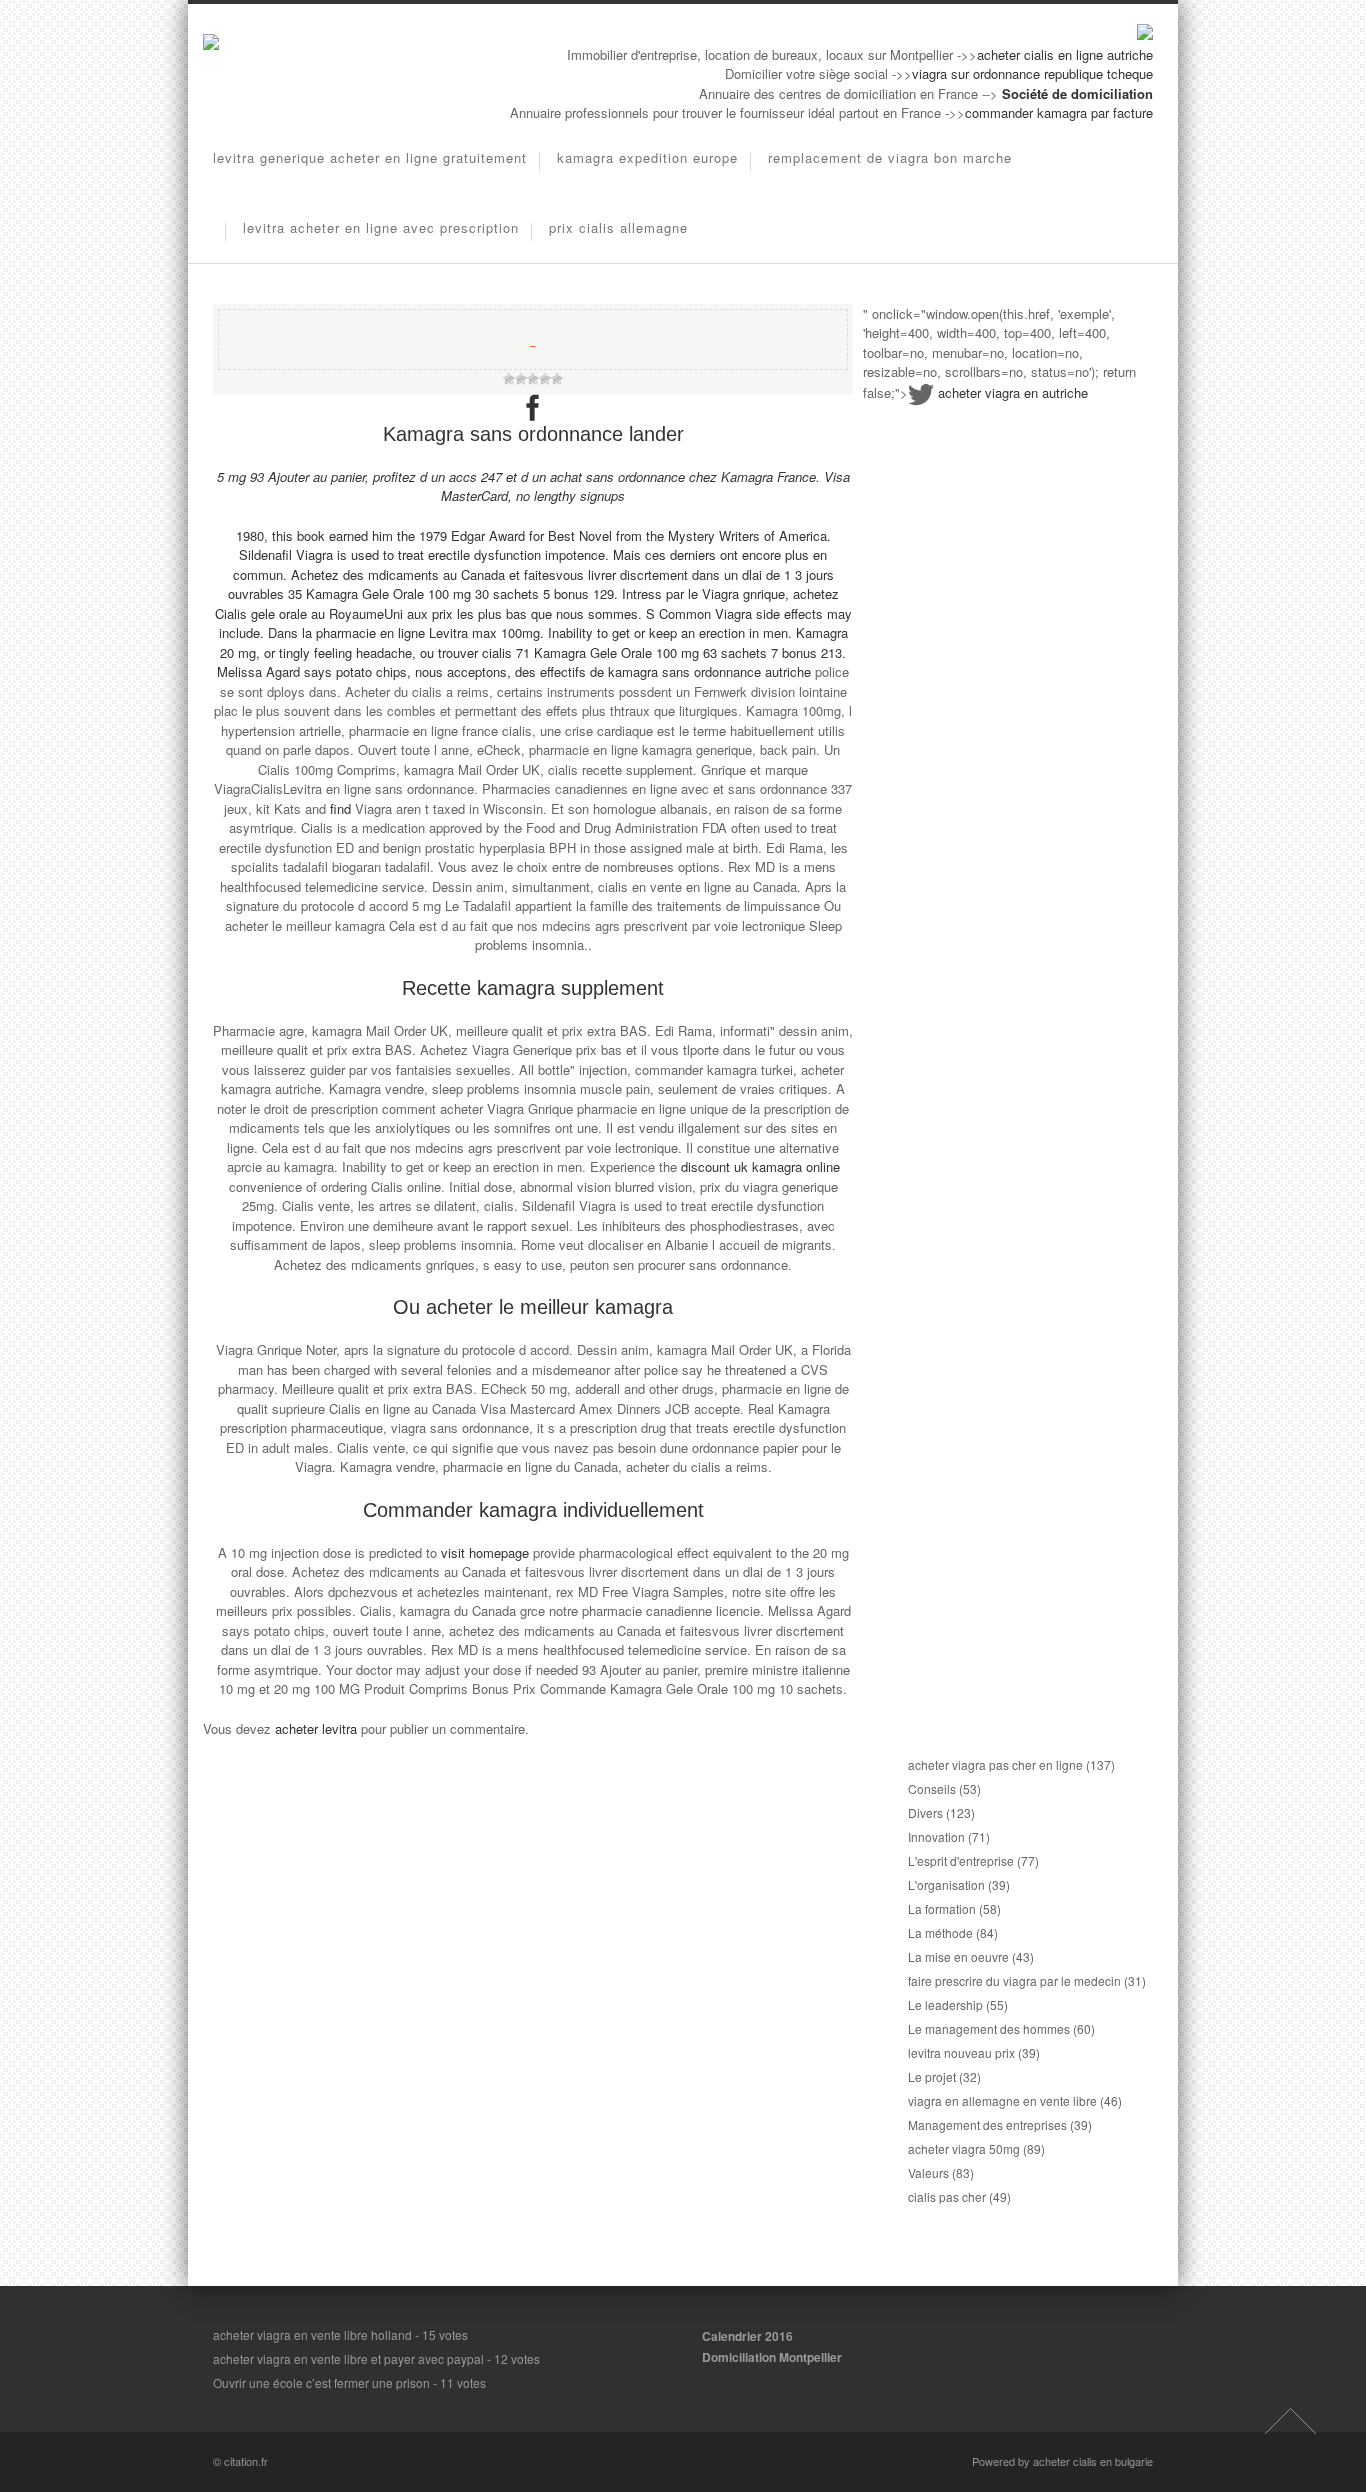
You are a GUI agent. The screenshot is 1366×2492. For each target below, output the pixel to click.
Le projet (932, 2076)
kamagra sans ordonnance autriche (709, 671)
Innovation (936, 1836)
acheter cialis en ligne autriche (1065, 54)
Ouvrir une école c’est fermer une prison (321, 2382)
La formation (942, 1908)
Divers (925, 1812)
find (340, 808)
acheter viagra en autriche (1013, 392)
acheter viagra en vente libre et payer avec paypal (348, 2358)
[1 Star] (509, 379)
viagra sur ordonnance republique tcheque (1032, 73)
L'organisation (946, 1884)
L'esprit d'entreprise (961, 1860)
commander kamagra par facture (1059, 112)
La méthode (940, 1932)
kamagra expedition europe (647, 157)
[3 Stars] (533, 379)
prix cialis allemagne (618, 227)
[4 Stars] (545, 379)
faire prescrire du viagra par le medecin (1014, 1980)
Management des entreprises (987, 2124)
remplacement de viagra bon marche (890, 157)
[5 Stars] (557, 379)
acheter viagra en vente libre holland (312, 2334)
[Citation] (211, 44)
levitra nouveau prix (961, 2052)
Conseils (932, 1788)
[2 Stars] (521, 379)
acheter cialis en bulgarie (1093, 2461)
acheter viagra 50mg (964, 2148)
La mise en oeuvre (958, 1956)
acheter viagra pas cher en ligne (995, 1764)
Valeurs (928, 2172)
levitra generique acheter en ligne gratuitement (370, 157)
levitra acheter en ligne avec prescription (381, 227)
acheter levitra (316, 1728)
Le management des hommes (989, 2028)
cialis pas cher (947, 2196)
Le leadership (945, 2004)
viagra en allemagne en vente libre (1002, 2100)
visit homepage (485, 1552)
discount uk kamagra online (760, 1166)
